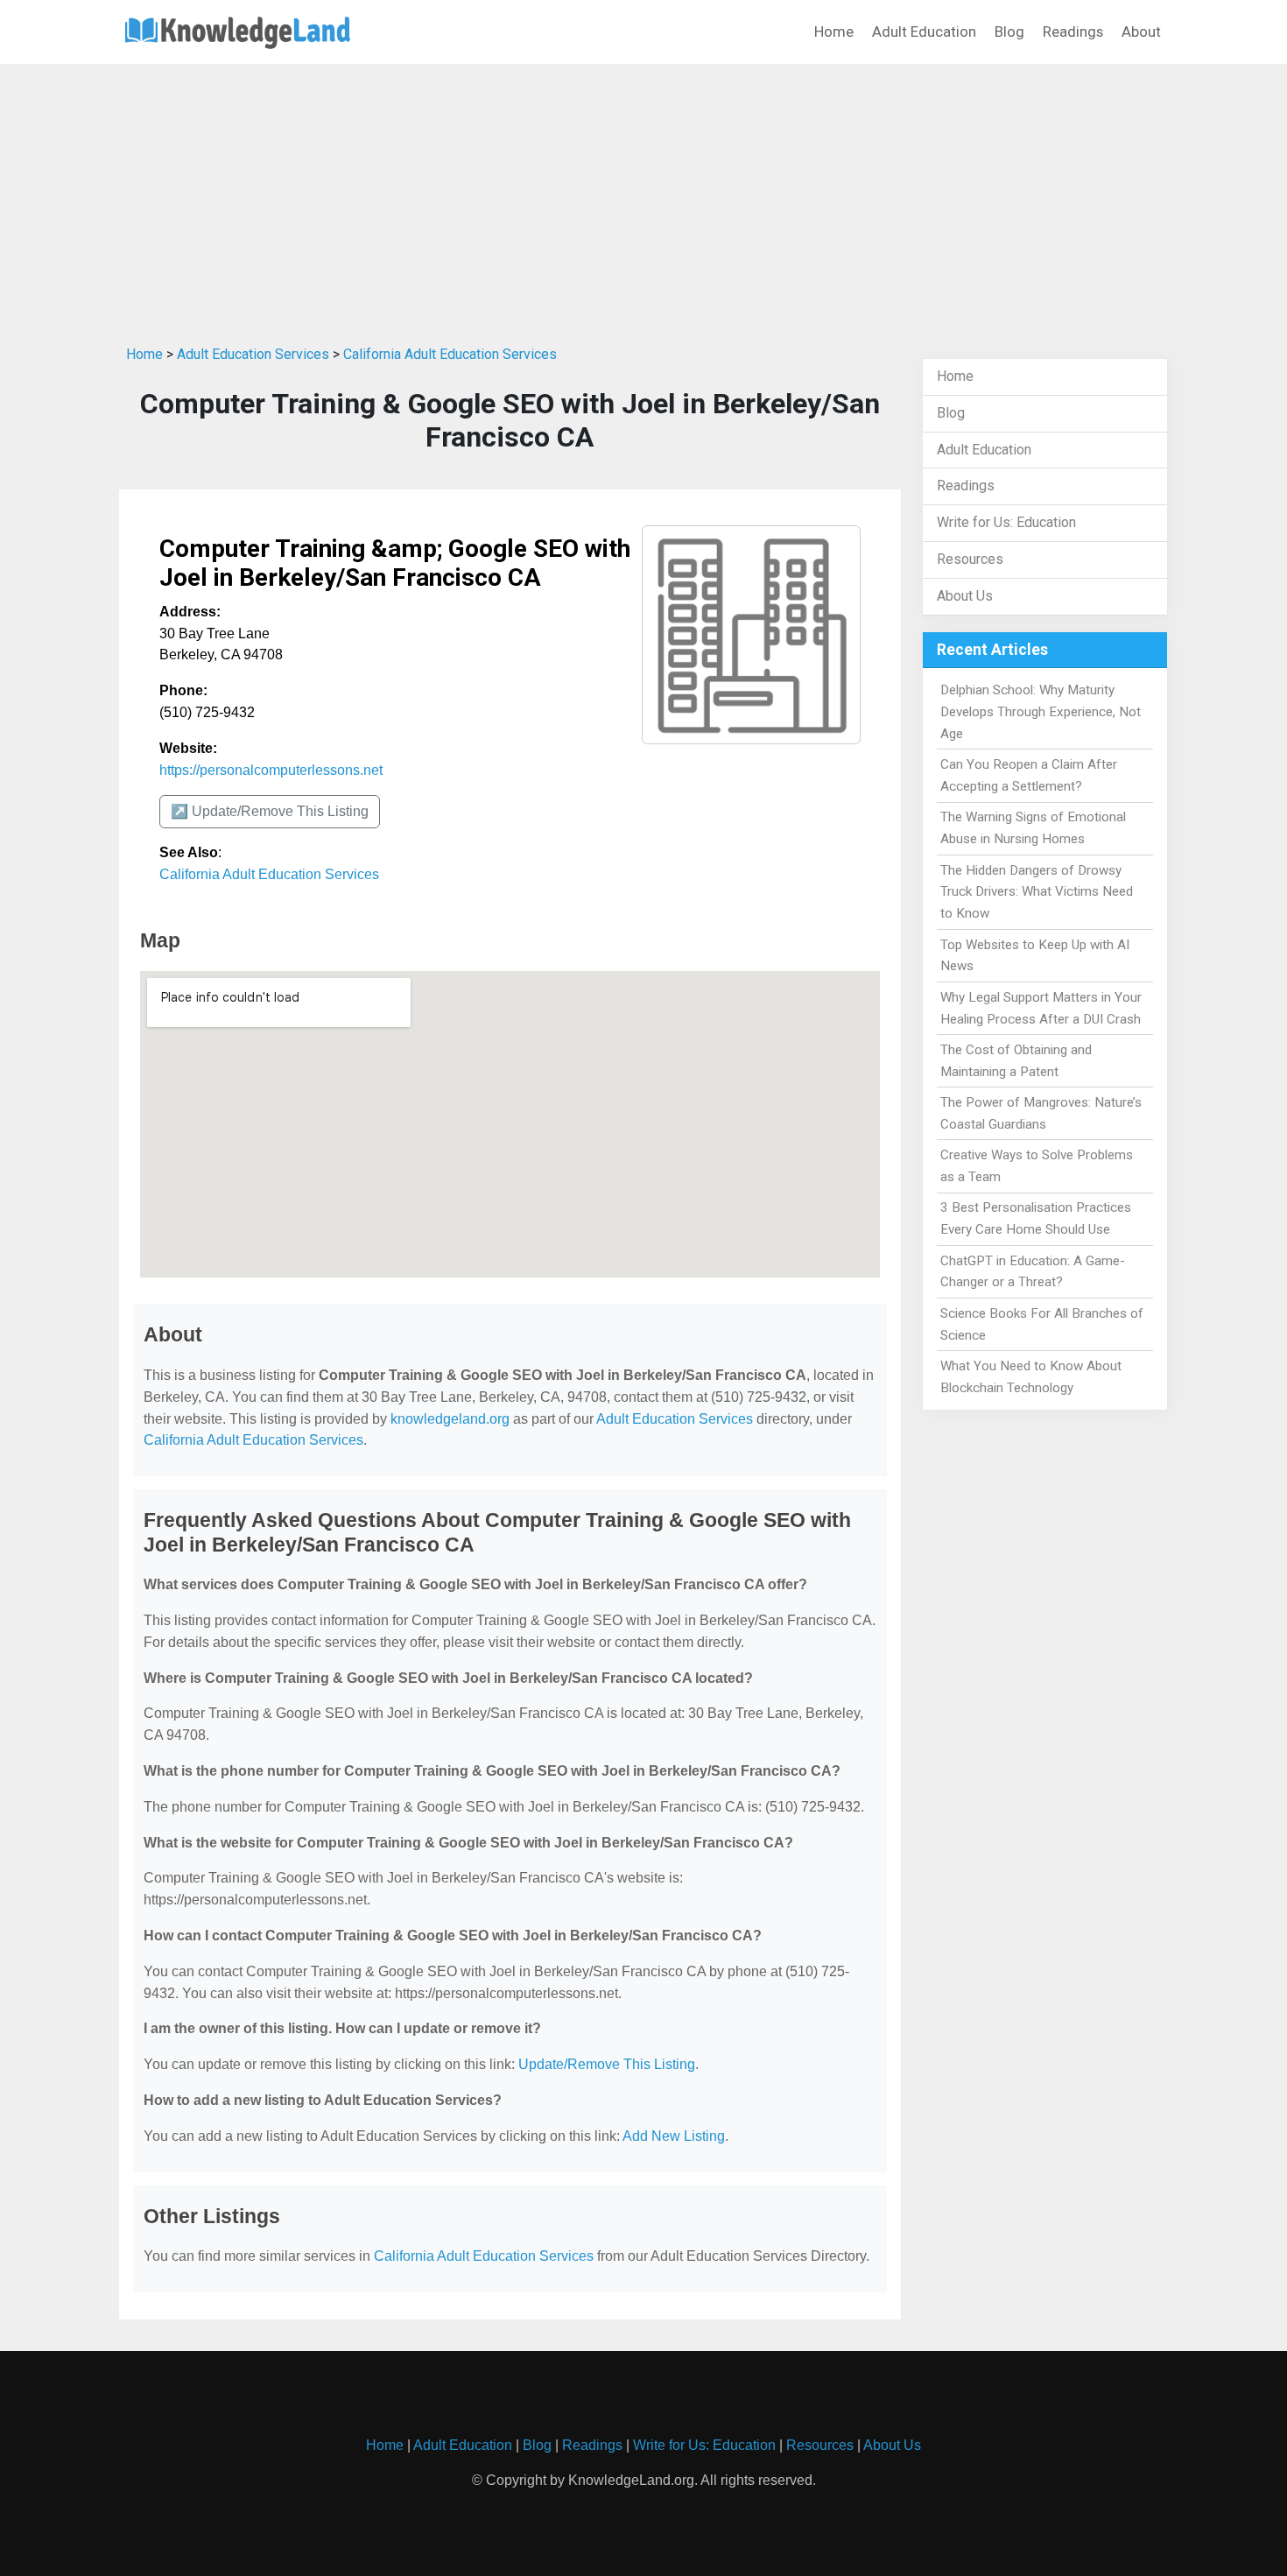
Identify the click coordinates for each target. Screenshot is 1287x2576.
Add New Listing (674, 2136)
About (1141, 32)
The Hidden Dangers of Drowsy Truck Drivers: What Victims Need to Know (1037, 892)
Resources (970, 559)
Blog (1009, 32)
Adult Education (924, 32)
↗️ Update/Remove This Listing (270, 811)
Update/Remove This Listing (607, 2064)
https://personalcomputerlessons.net (271, 770)
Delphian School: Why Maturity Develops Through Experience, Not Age (1041, 712)
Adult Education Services (253, 354)
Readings (1073, 32)
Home (834, 32)
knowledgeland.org (450, 1419)
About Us (965, 596)
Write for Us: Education (1006, 522)
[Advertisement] (643, 201)
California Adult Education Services (450, 354)
